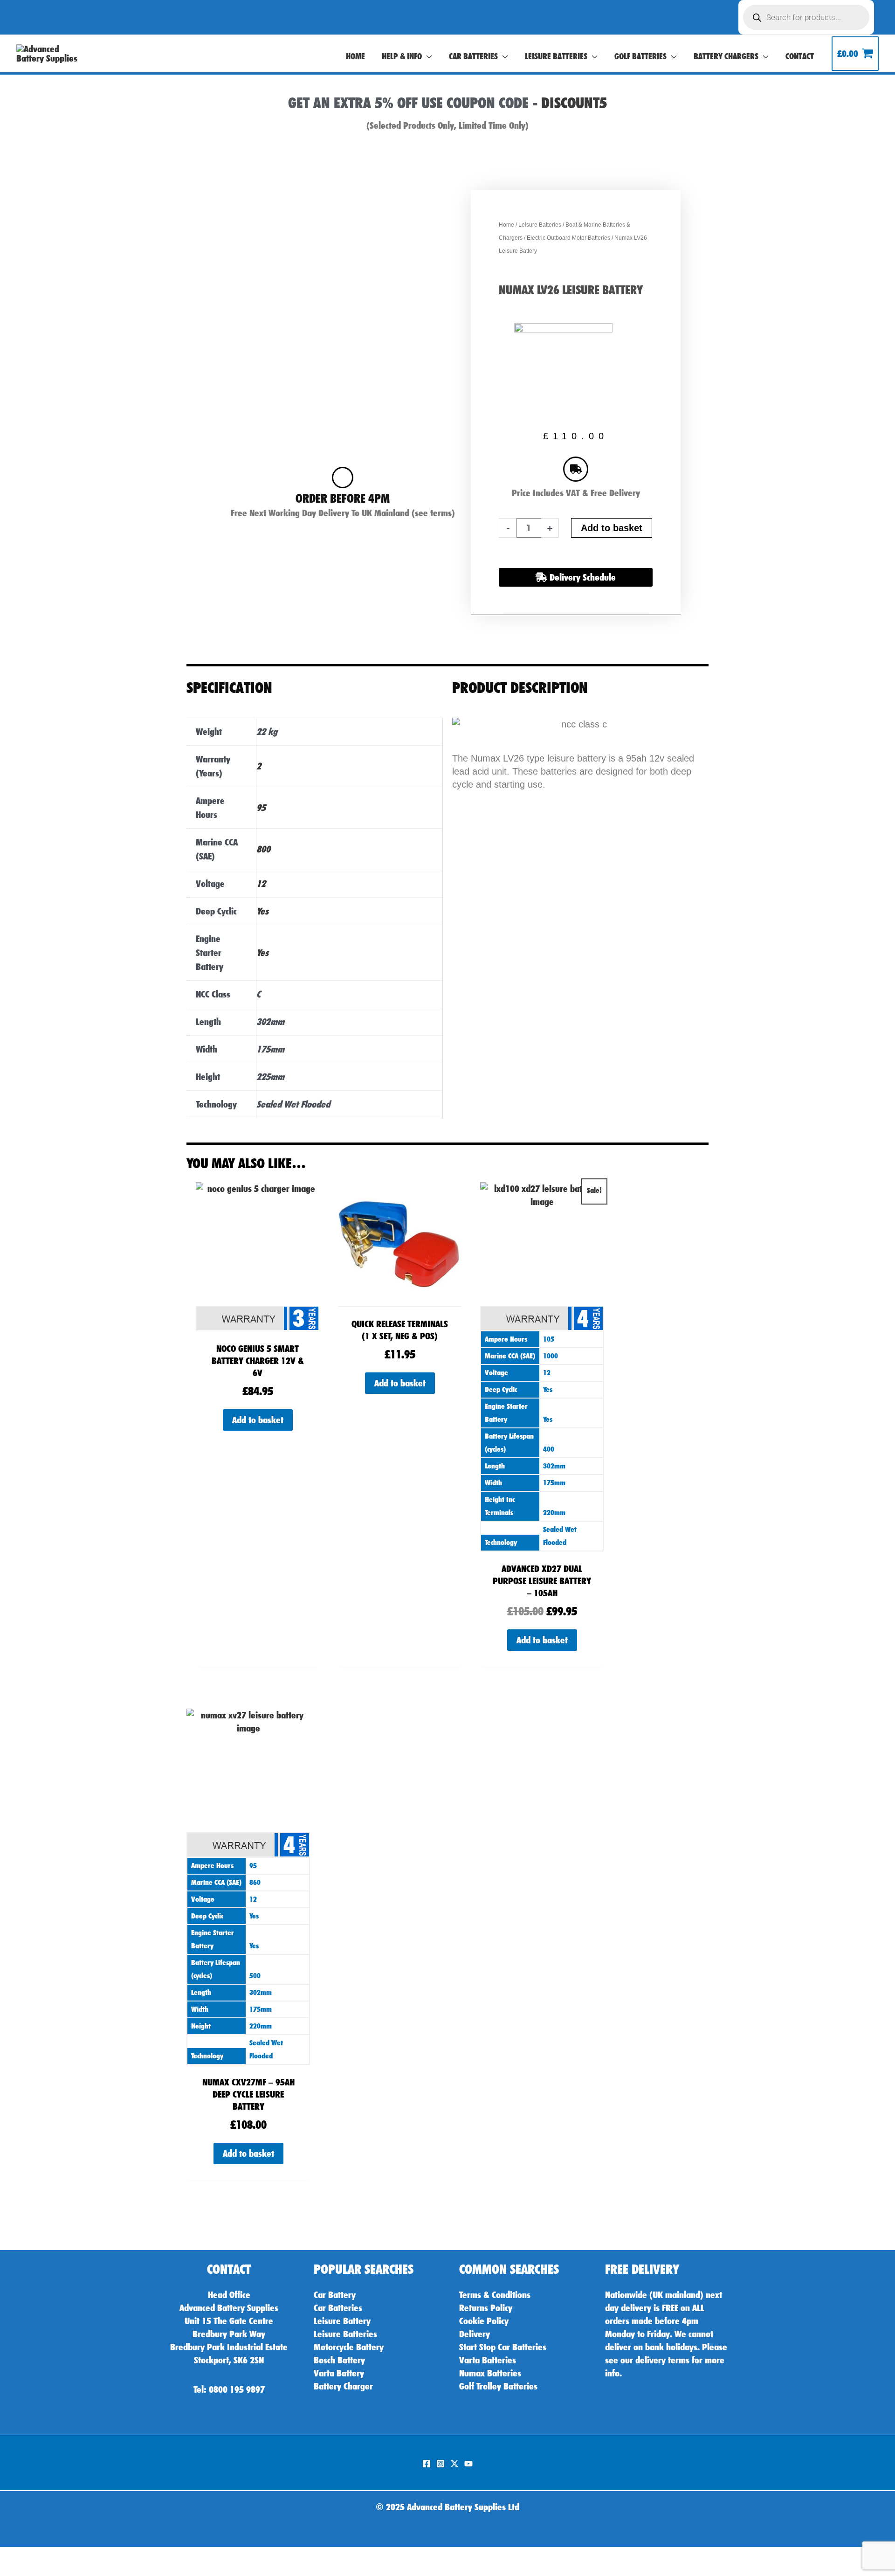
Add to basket (612, 528)
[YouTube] (468, 2464)
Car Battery (335, 2295)
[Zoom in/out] (9, 2557)
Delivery (475, 2334)
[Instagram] (441, 2464)
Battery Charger (343, 2386)
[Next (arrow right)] (30, 2571)
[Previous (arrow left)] (9, 2571)
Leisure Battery (342, 2321)
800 (263, 849)
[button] (427, 56)
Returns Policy (486, 2308)
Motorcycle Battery (349, 2347)
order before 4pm (343, 498)
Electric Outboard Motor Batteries (568, 238)
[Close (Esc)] (72, 2557)
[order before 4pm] (343, 478)
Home (506, 225)
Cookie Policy (484, 2321)
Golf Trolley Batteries (498, 2386)
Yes (262, 911)
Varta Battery (339, 2373)
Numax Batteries (490, 2373)
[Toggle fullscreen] (30, 2557)
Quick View (258, 1323)
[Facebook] (427, 2464)
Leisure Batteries (540, 225)
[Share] (51, 2557)
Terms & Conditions (495, 2295)
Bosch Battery (339, 2360)
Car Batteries (338, 2308)
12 (261, 884)
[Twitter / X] (454, 2464)
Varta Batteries (488, 2360)
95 (261, 808)
